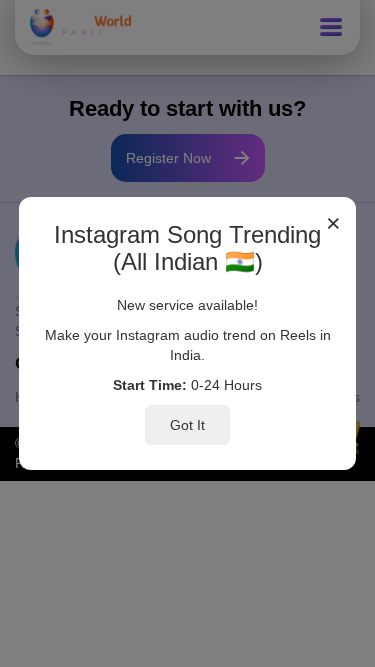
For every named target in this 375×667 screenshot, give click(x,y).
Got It (187, 425)
